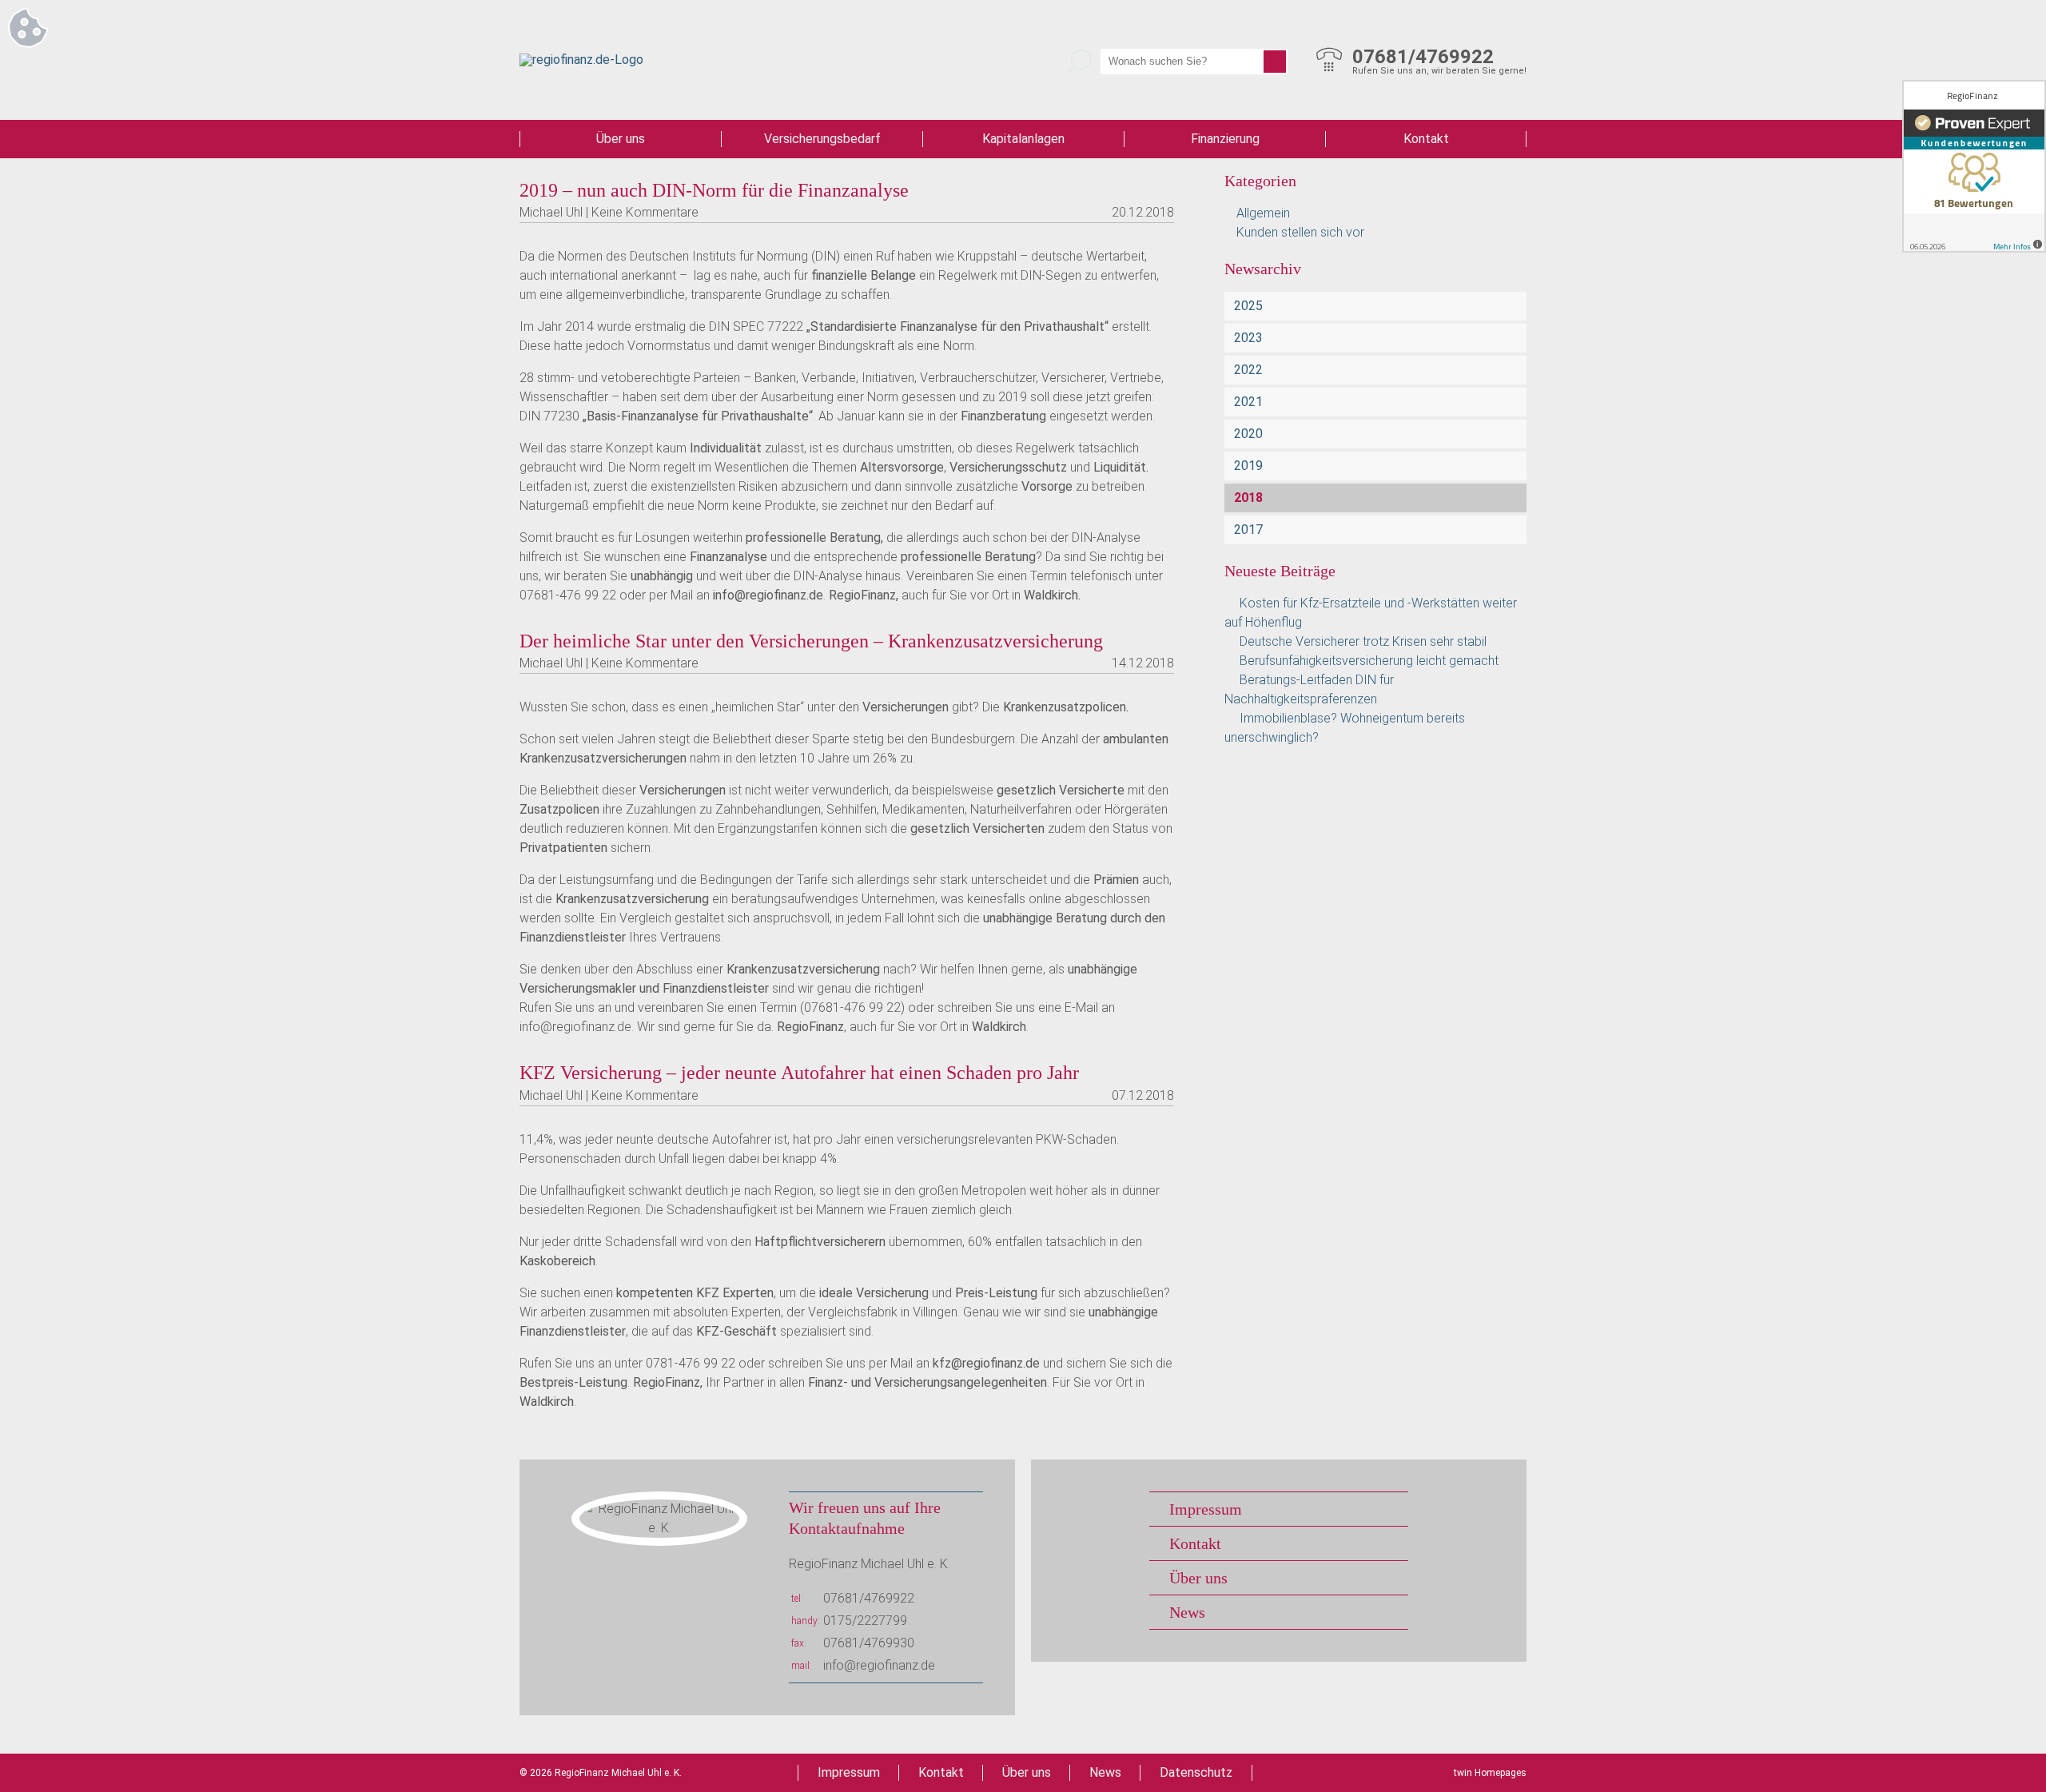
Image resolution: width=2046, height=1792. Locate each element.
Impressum (1206, 1509)
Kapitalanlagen (1023, 139)
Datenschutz (1196, 1772)
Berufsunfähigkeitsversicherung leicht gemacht (1369, 661)
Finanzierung (1225, 139)
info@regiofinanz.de (879, 1665)
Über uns (621, 139)
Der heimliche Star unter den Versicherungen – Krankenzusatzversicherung (811, 641)
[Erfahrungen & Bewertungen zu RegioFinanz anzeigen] (1974, 166)
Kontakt (1426, 139)
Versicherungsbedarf (822, 139)
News (1187, 1612)
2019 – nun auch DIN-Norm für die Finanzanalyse (714, 190)
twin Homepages (1490, 1773)
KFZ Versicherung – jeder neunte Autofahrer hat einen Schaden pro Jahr (799, 1073)
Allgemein (1263, 213)
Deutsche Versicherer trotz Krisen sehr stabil (1363, 641)
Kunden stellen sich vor (1300, 232)
